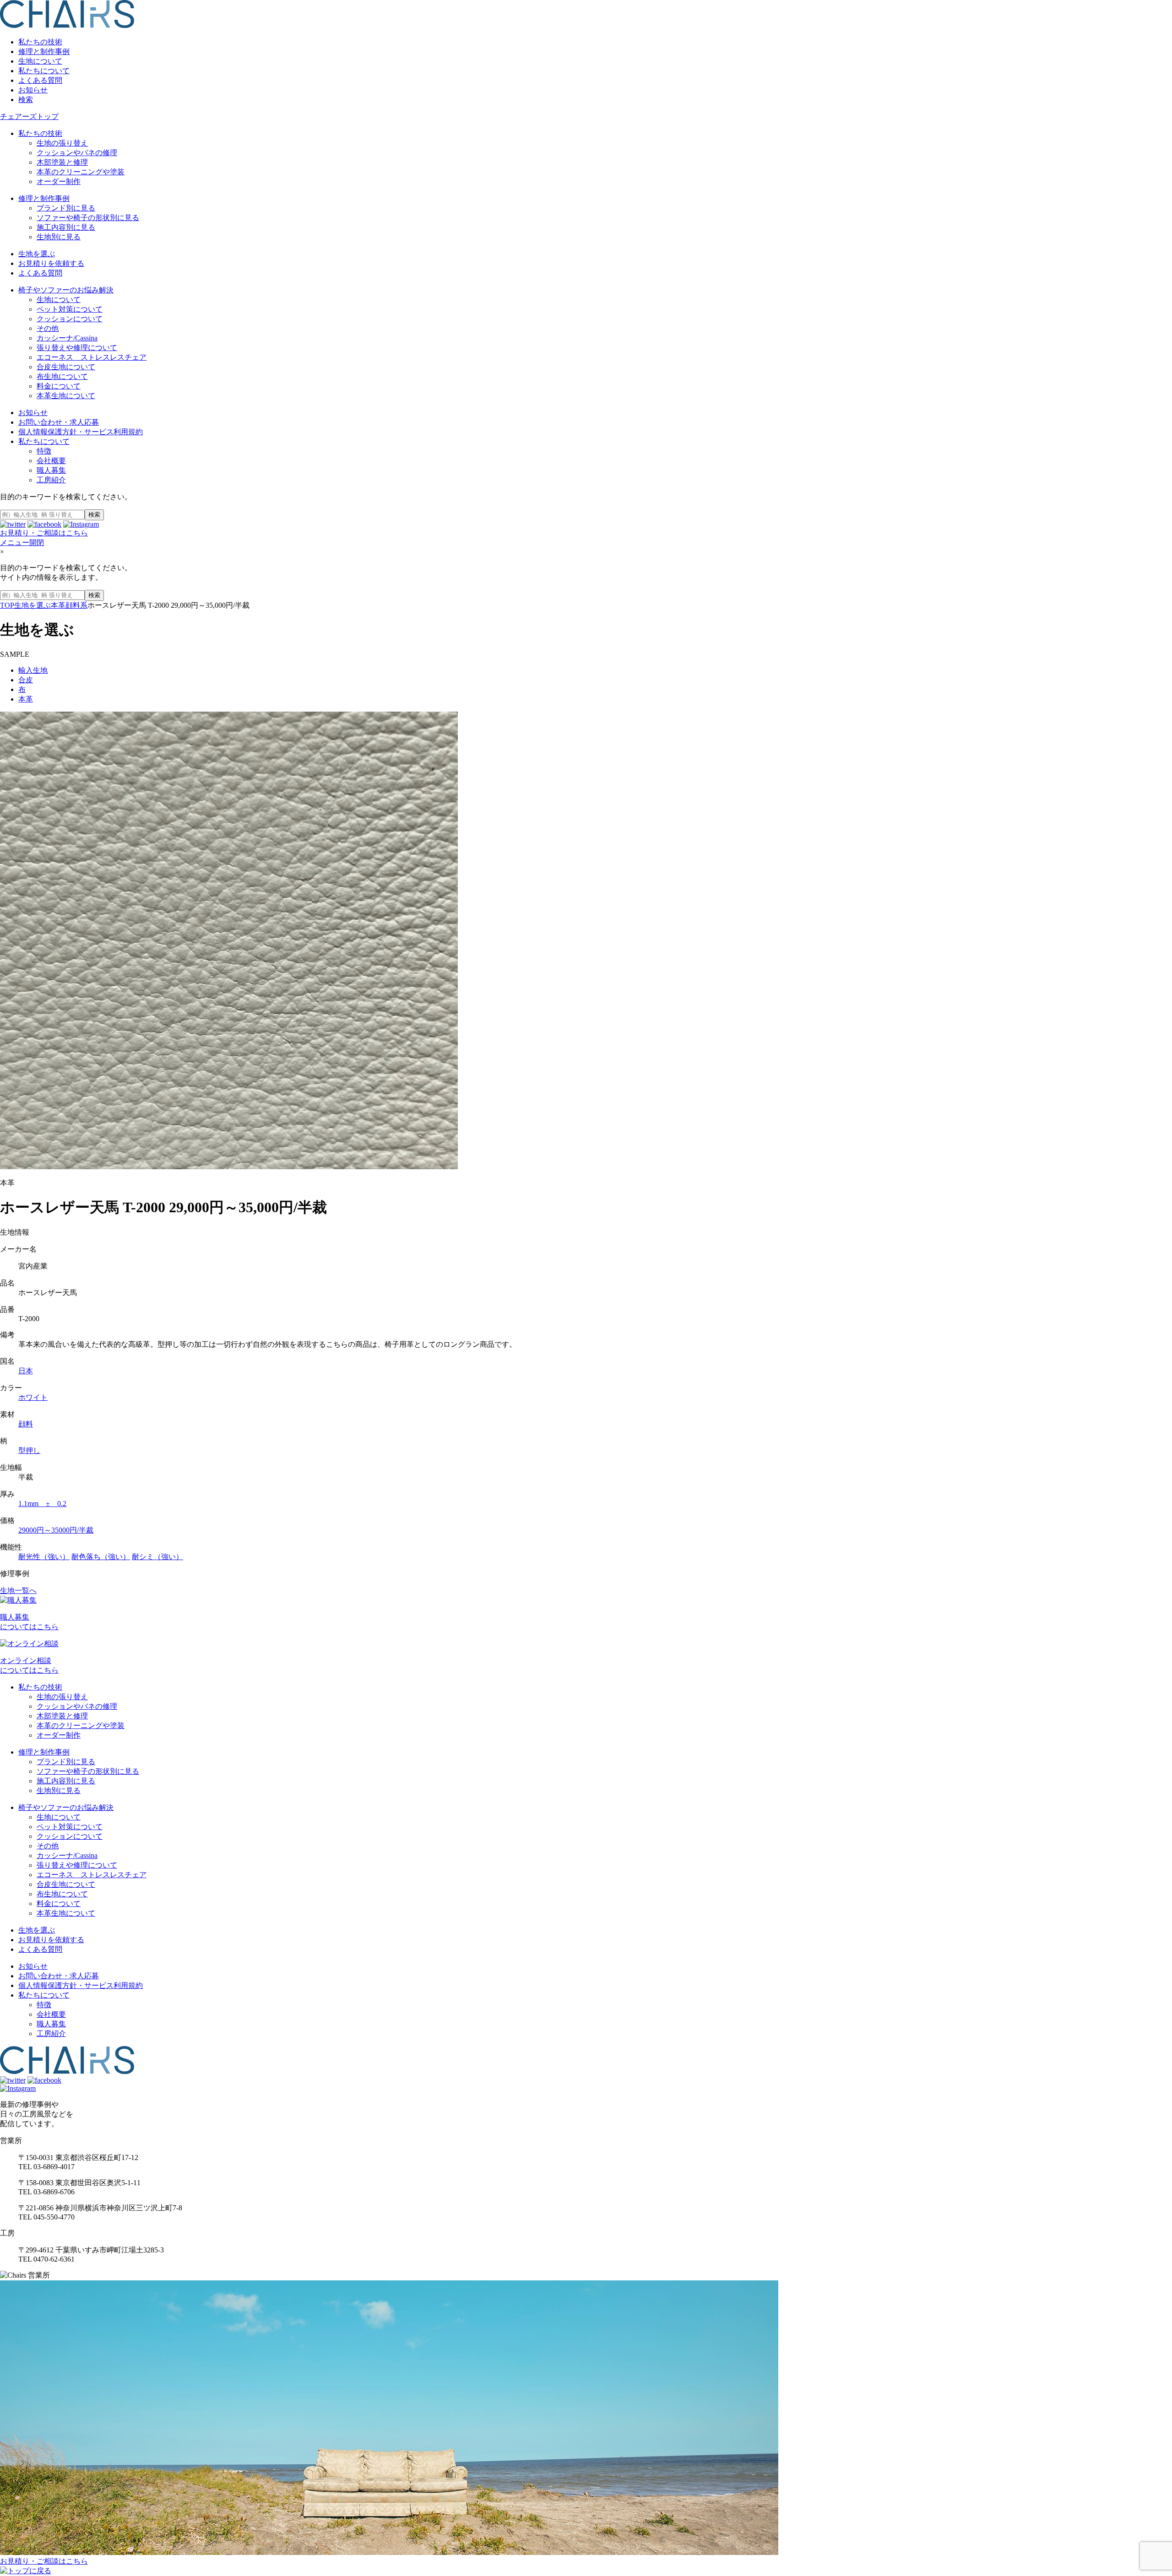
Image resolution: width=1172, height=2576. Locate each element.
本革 (26, 699)
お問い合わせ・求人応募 (59, 422)
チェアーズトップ (29, 116)
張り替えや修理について (77, 348)
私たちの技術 (40, 42)
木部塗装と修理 (62, 162)
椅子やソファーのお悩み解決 (66, 290)
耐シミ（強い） (157, 1557)
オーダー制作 (59, 181)
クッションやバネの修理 (77, 153)
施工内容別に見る (66, 227)
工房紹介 (51, 480)
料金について (59, 386)
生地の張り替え (62, 143)
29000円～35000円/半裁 (56, 1530)
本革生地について (66, 396)
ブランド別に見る (66, 208)
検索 (26, 100)
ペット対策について (70, 309)
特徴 (44, 451)
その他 (48, 328)
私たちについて (44, 71)
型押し (29, 1450)
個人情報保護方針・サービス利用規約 (81, 432)
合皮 (26, 680)
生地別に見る (59, 237)
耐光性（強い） (44, 1557)
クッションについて (70, 319)
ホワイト (33, 1397)
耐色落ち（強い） (101, 1557)
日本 (26, 1371)
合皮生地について (66, 367)
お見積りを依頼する (51, 263)
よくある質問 (40, 80)
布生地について (62, 376)
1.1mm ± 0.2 (42, 1504)
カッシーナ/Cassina (67, 338)
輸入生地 (33, 670)
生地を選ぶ (37, 254)
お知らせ (33, 90)
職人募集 (51, 470)
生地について (40, 61)
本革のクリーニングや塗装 (81, 172)
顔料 (26, 1424)
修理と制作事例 (44, 51)
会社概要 (51, 461)
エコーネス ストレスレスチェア (92, 357)
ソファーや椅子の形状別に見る (88, 218)
